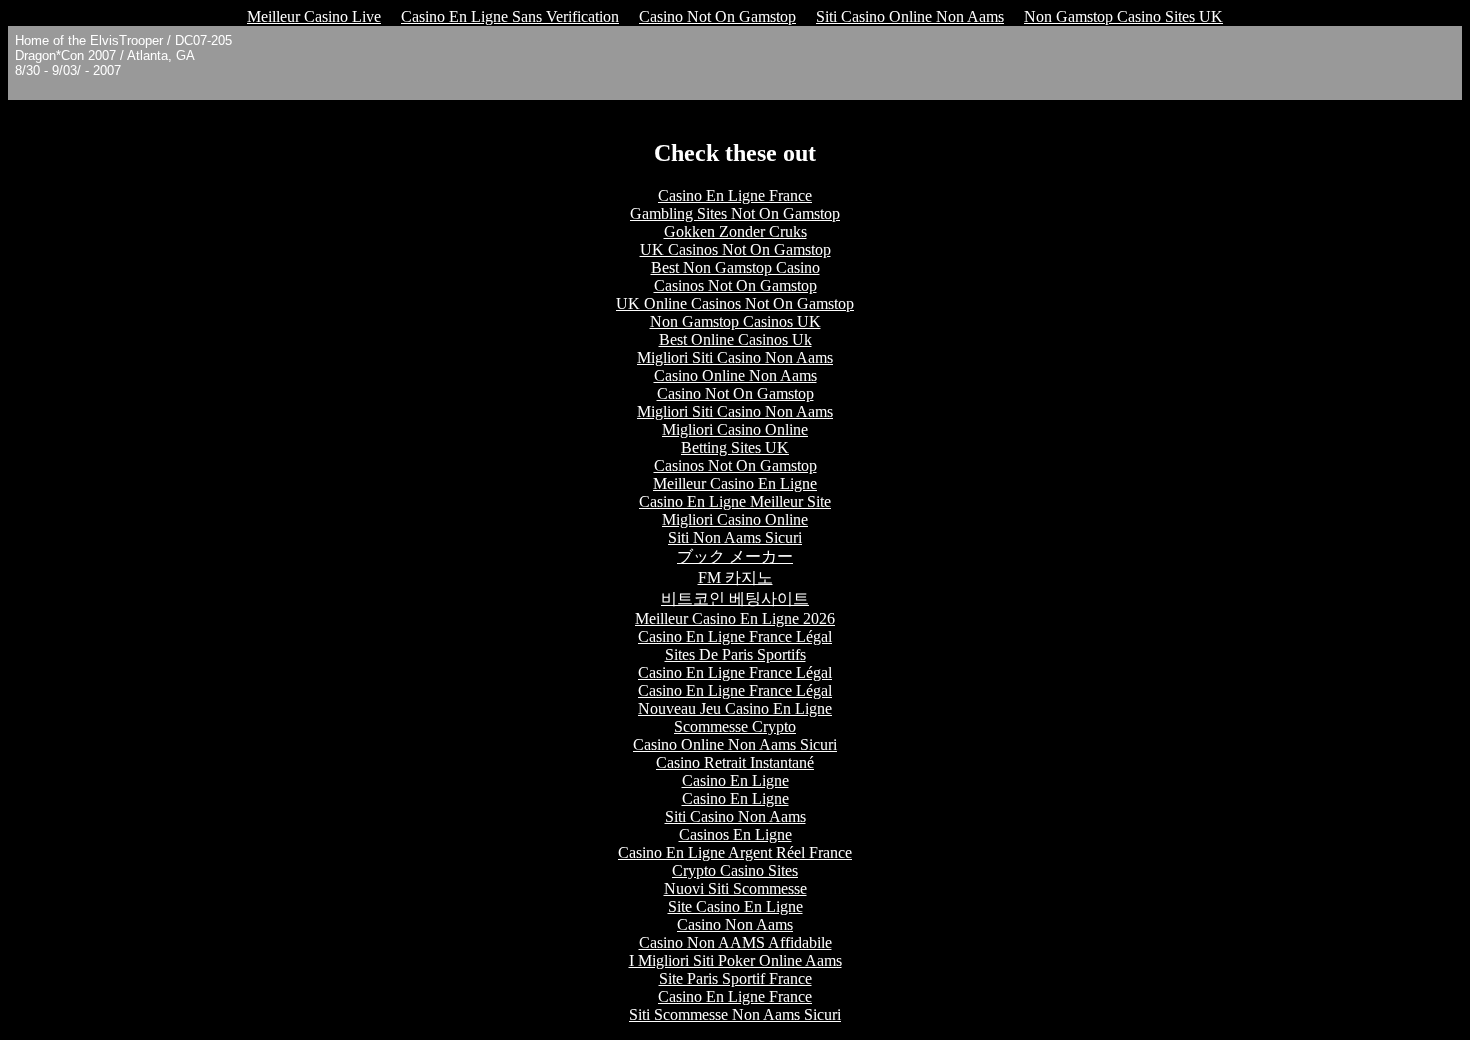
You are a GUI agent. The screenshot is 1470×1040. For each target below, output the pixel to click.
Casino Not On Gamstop (717, 16)
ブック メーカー (735, 556)
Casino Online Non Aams (735, 375)
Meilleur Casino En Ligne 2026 (735, 618)
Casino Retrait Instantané (735, 762)
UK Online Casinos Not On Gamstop (735, 303)
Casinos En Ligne (735, 834)
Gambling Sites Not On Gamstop (735, 213)
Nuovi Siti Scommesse (735, 888)
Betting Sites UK (735, 447)
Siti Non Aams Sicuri (735, 537)
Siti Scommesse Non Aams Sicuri (735, 1014)
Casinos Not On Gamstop (735, 285)
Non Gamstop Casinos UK (735, 321)
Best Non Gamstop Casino (735, 267)
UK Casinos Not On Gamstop (735, 249)
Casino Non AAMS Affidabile (735, 942)
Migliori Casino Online (735, 429)
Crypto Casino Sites (735, 870)
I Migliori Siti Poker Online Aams (735, 960)
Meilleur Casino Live (314, 16)
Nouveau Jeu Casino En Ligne (735, 708)
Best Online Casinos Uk (735, 339)
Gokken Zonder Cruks (735, 231)
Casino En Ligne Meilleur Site (735, 501)
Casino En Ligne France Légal (735, 636)
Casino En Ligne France (735, 195)
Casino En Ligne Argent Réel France (735, 852)
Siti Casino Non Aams (735, 816)
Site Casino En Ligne (735, 906)
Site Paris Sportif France (735, 978)
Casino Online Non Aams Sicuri (735, 744)
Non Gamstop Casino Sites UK (1123, 16)
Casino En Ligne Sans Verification (510, 16)
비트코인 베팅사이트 (735, 598)
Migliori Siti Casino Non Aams (735, 357)
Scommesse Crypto (735, 726)
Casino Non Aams (735, 924)
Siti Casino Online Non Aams (910, 16)
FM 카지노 (735, 577)
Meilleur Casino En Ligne (735, 483)
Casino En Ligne (735, 780)
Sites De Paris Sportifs (735, 654)
